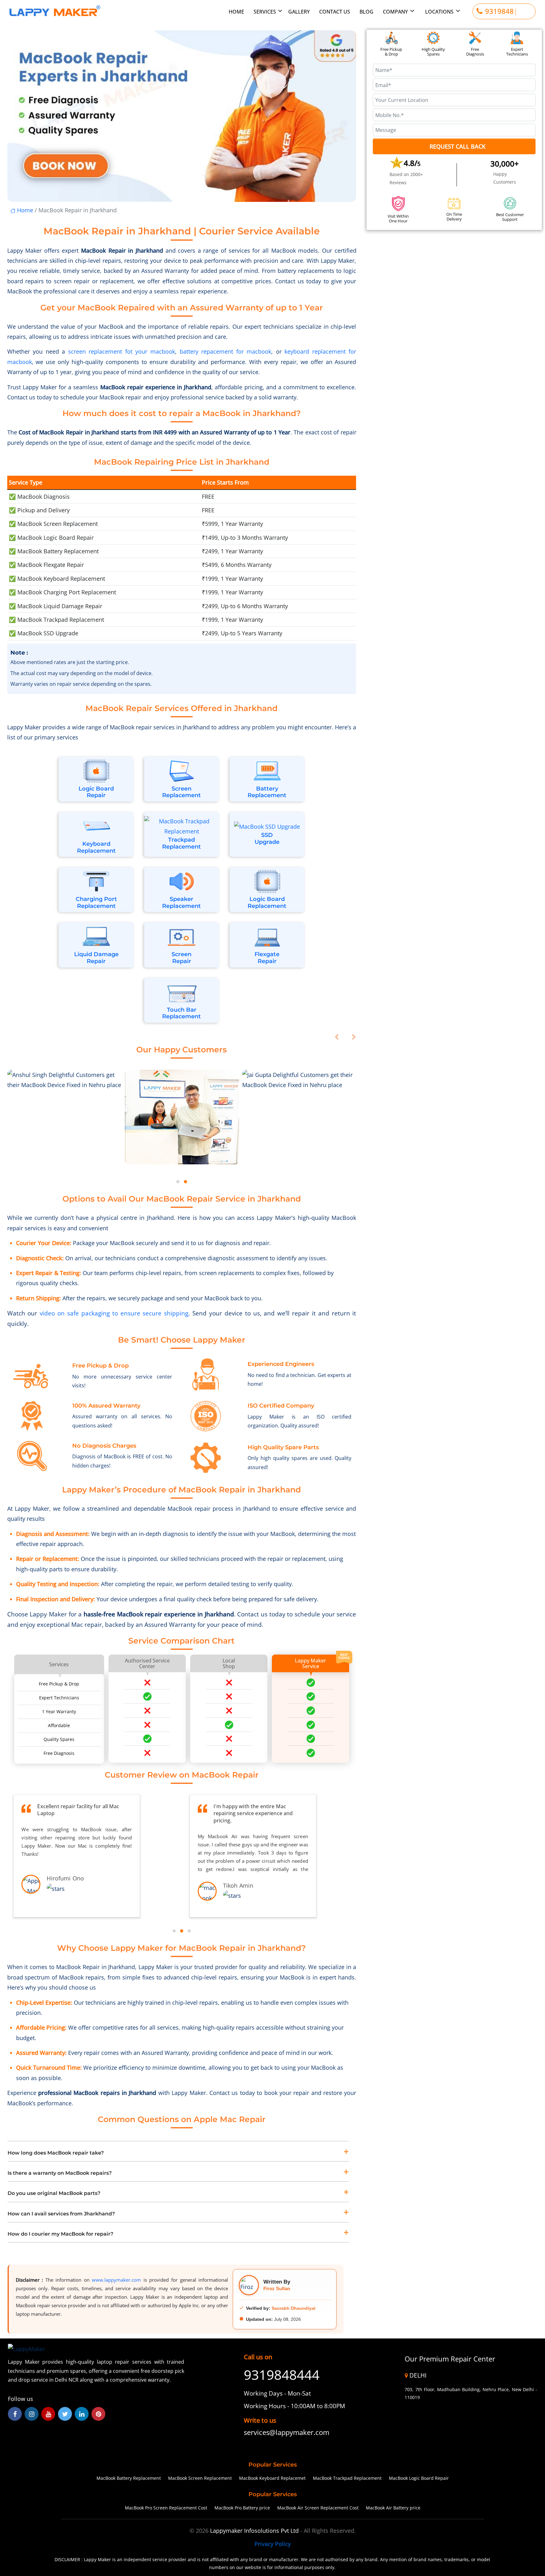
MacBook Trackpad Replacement (347, 2478)
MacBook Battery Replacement (129, 2478)
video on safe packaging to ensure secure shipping (114, 1313)
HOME (236, 12)
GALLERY (299, 12)
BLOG (366, 12)
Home (24, 210)
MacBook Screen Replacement (200, 2478)
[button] (178, 1182)
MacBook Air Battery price (393, 2508)
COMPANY (395, 12)
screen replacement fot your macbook (122, 351)
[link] (294, 2432)
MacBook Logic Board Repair (419, 2478)
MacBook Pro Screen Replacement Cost (166, 2508)
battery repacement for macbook (226, 351)
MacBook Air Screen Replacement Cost (318, 2508)
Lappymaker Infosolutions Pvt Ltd (255, 2531)
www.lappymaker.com (116, 2280)
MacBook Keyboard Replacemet (272, 2478)
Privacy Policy (273, 2544)
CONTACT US (335, 12)
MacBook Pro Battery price (242, 2508)
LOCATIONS (439, 12)
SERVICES (265, 12)
